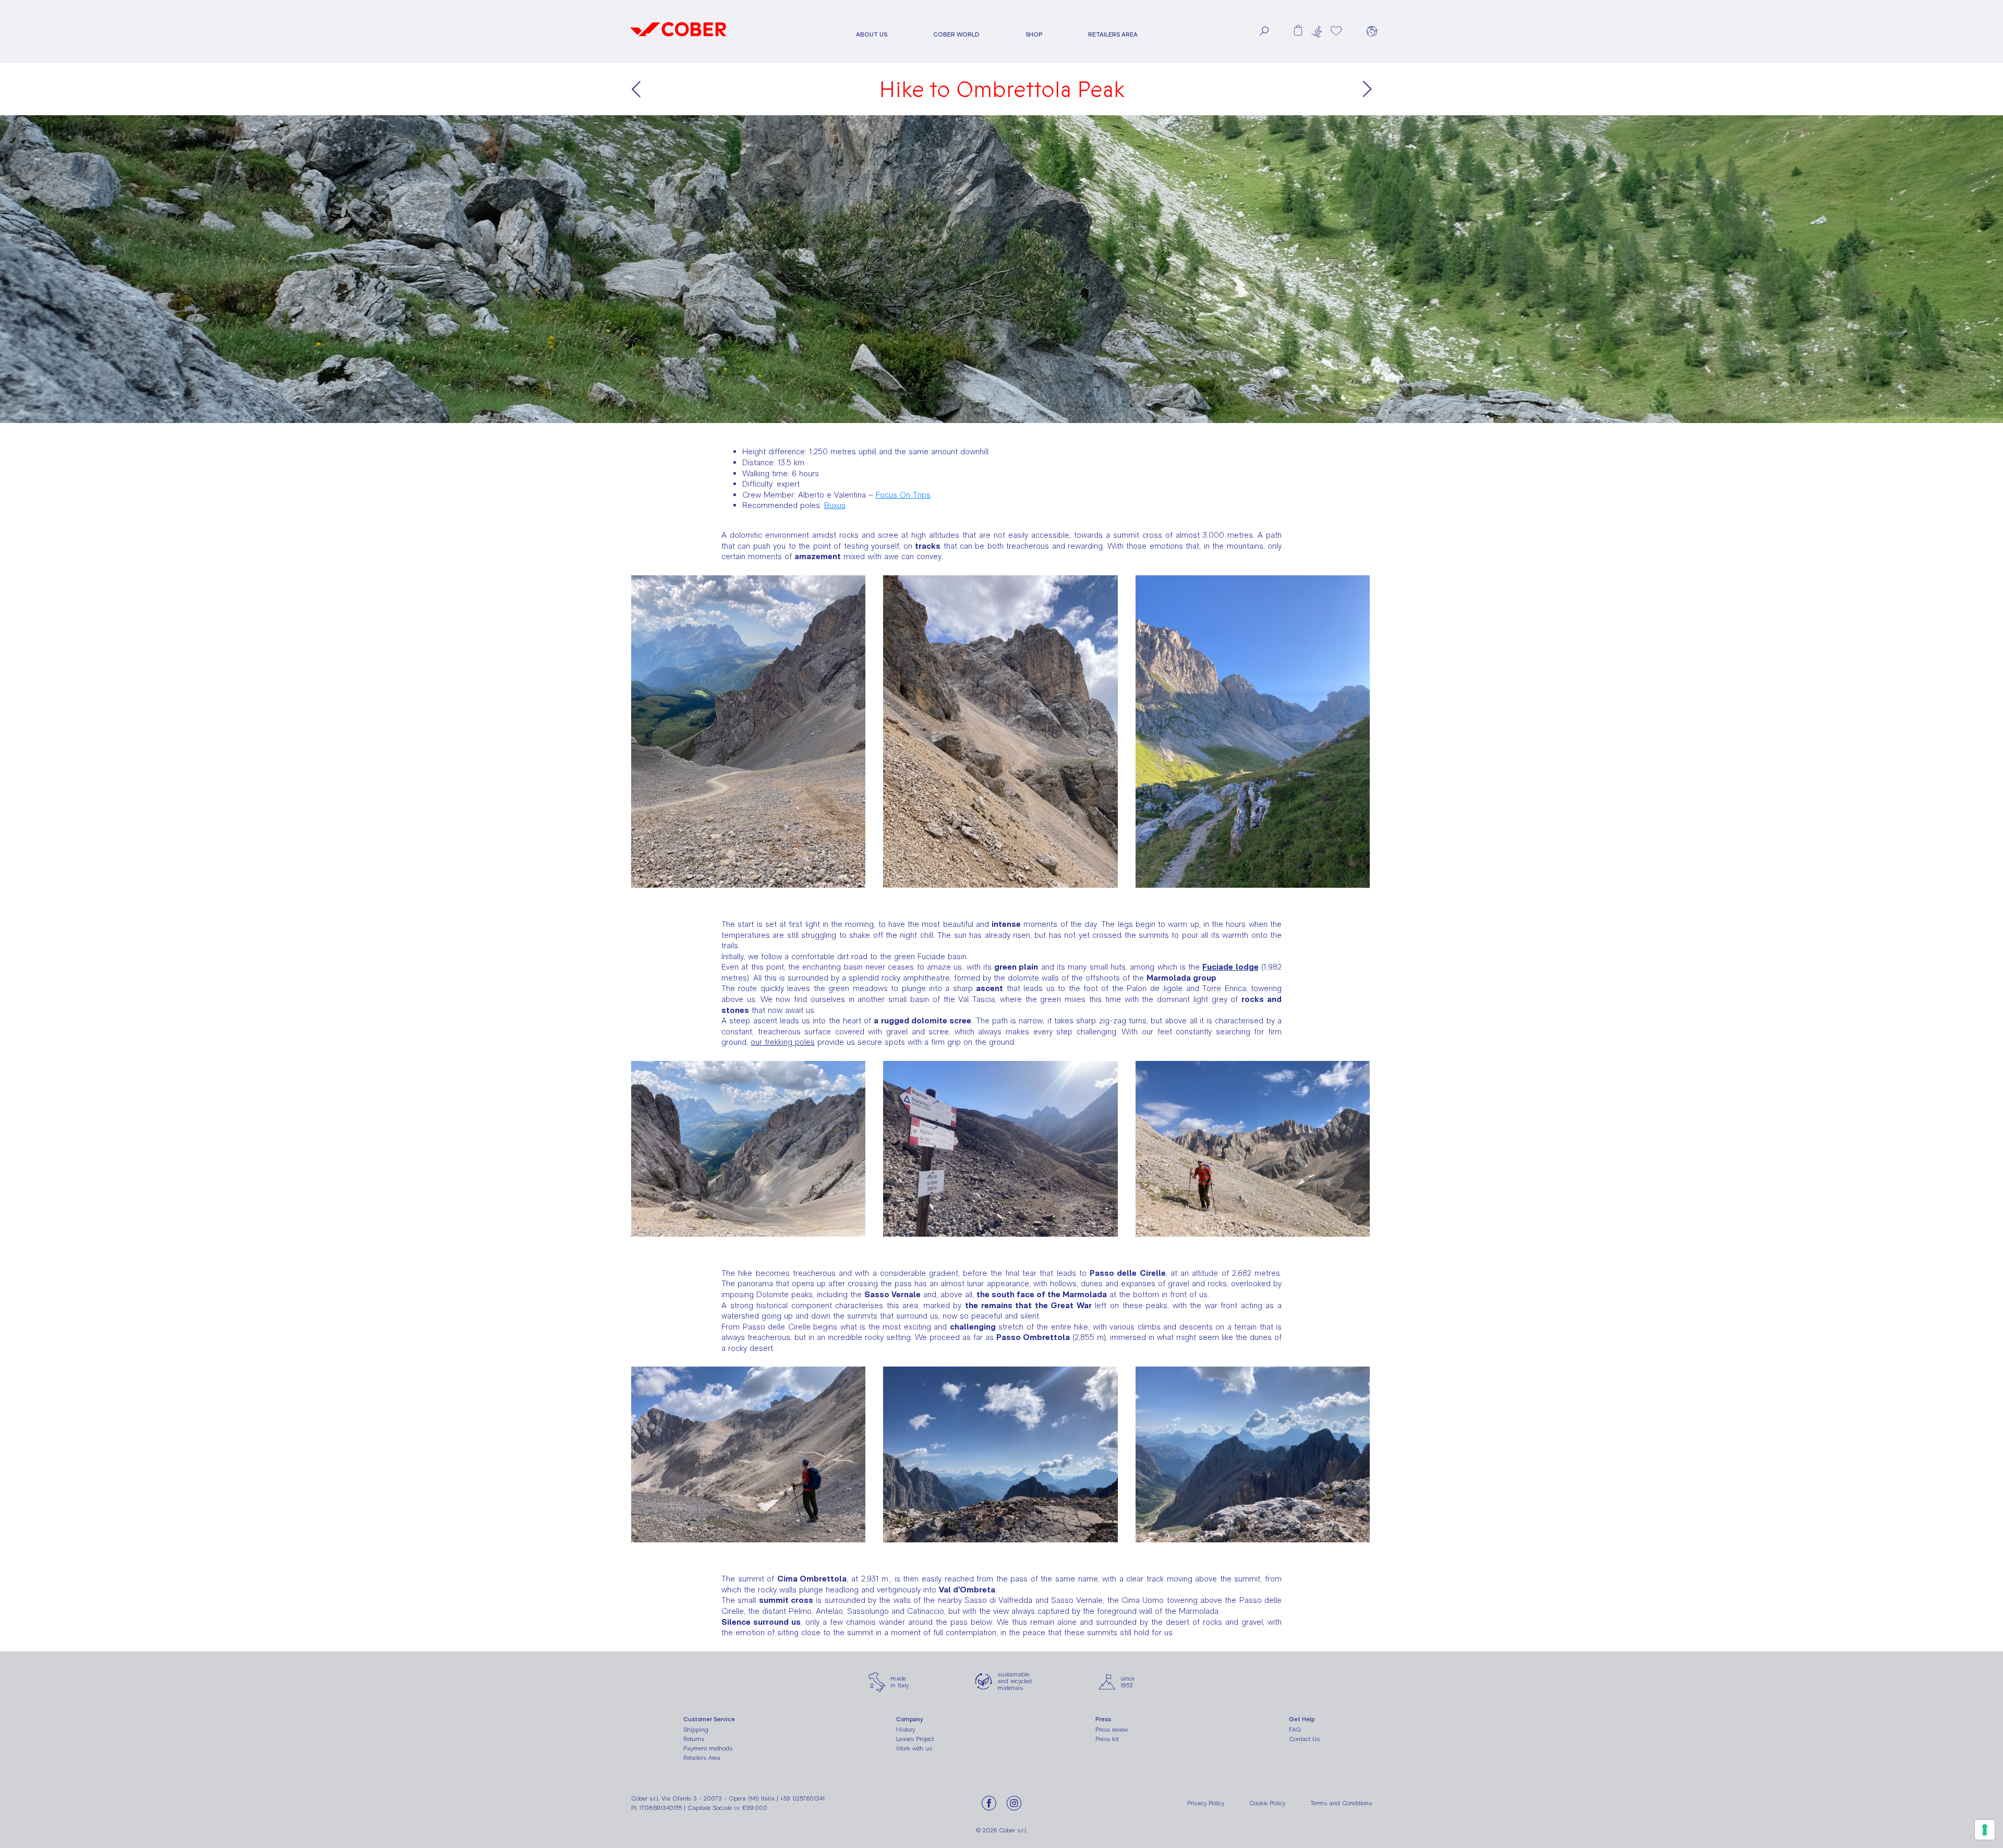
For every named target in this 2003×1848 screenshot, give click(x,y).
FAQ (1295, 1730)
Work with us (914, 1748)
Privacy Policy (1206, 1803)
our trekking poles (783, 1042)
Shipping (696, 1730)
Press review (1112, 1730)
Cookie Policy (1267, 1803)
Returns (694, 1739)
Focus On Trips (903, 495)
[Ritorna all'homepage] (678, 40)
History (906, 1730)
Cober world (956, 35)
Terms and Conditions (1341, 1803)
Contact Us (1304, 1739)
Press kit (1107, 1739)
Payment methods (708, 1748)
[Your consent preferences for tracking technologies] (1985, 1830)
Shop (1034, 35)
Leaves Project (915, 1739)
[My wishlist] (1336, 31)
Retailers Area (1113, 35)
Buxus (835, 505)
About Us (872, 35)
